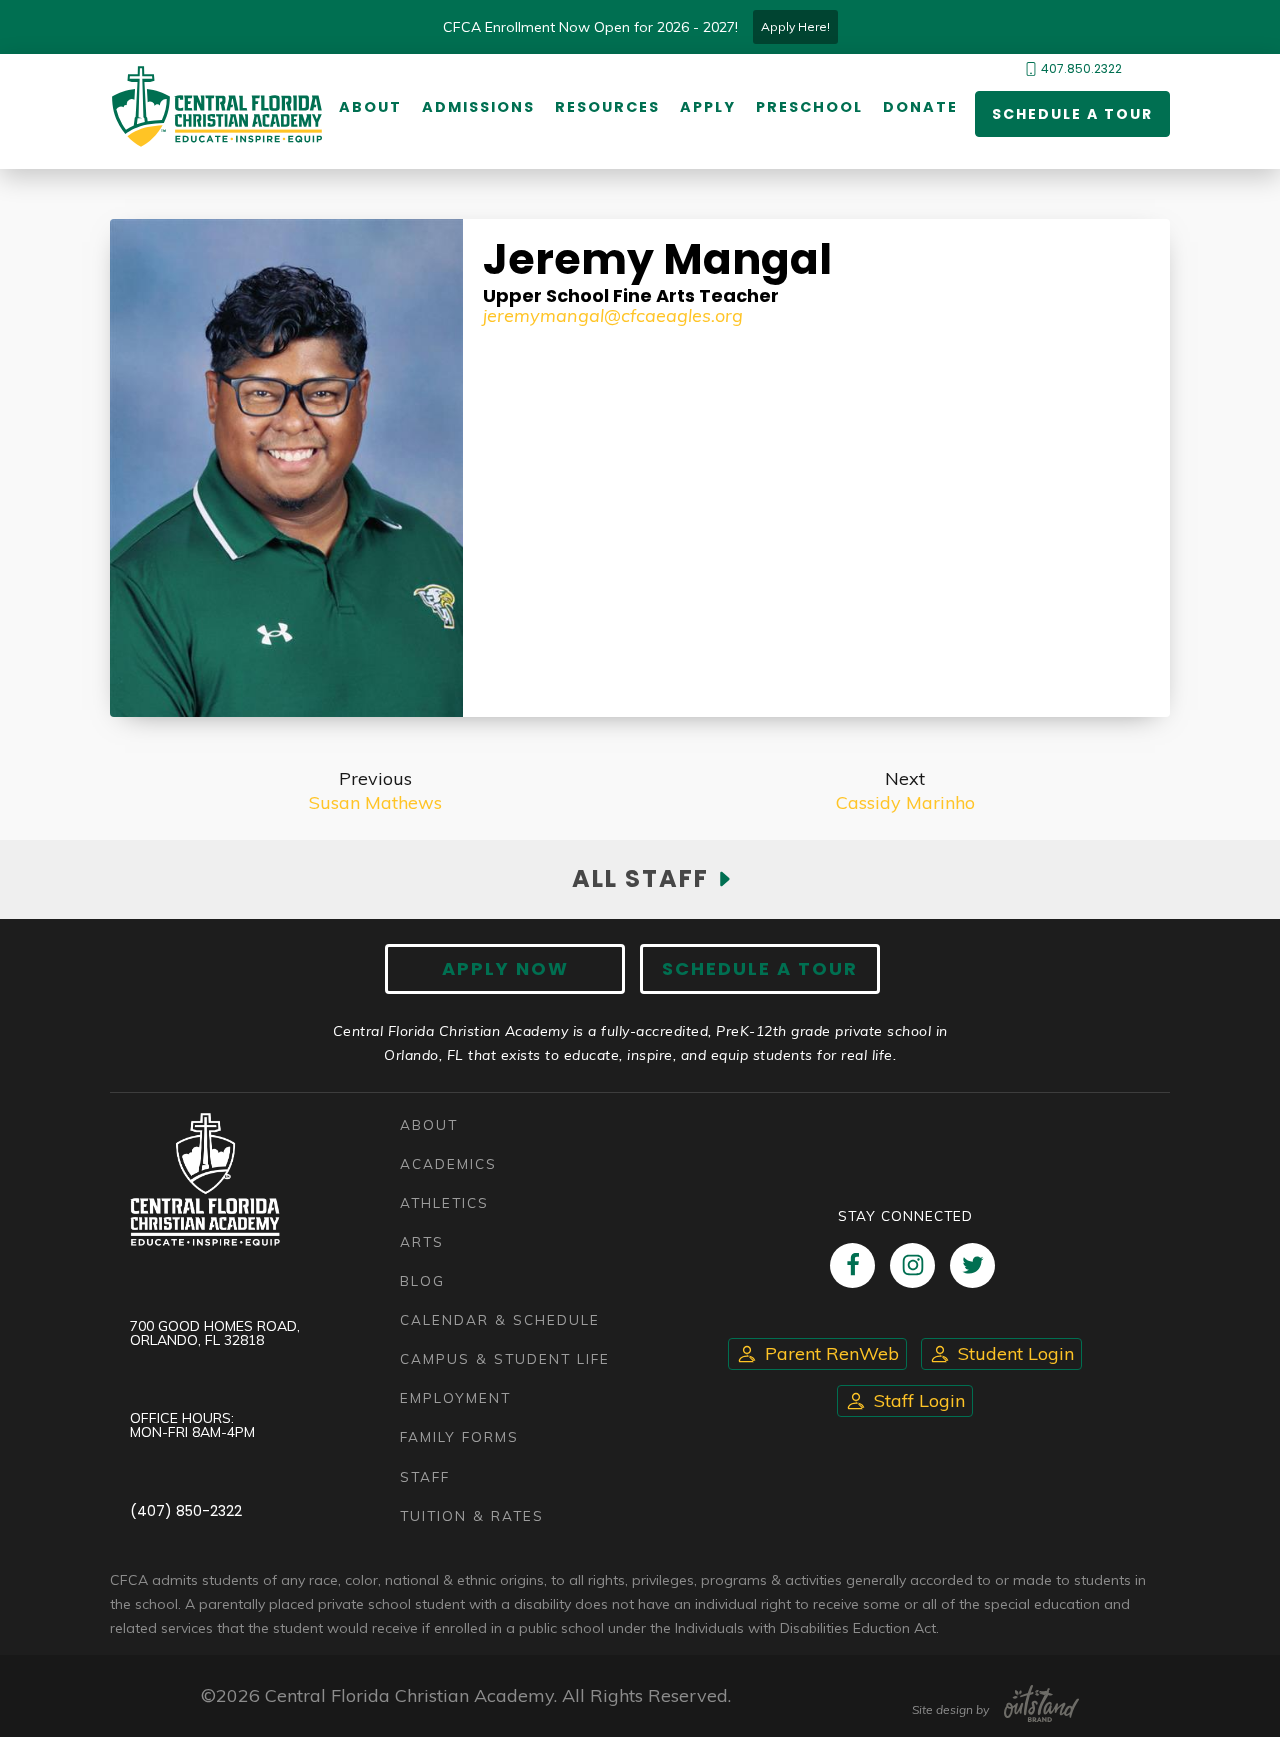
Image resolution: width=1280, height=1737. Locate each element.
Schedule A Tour (760, 968)
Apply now (505, 968)
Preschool (809, 107)
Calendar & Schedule (500, 1319)
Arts (422, 1241)
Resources (607, 107)
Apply (708, 107)
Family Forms (459, 1436)
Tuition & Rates (472, 1515)
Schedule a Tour (1072, 114)
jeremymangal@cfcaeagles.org (613, 315)
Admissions (478, 107)
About (370, 107)
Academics (448, 1163)
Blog (422, 1280)
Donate (920, 107)
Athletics (444, 1202)
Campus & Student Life (505, 1358)
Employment (455, 1397)
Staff (425, 1476)
